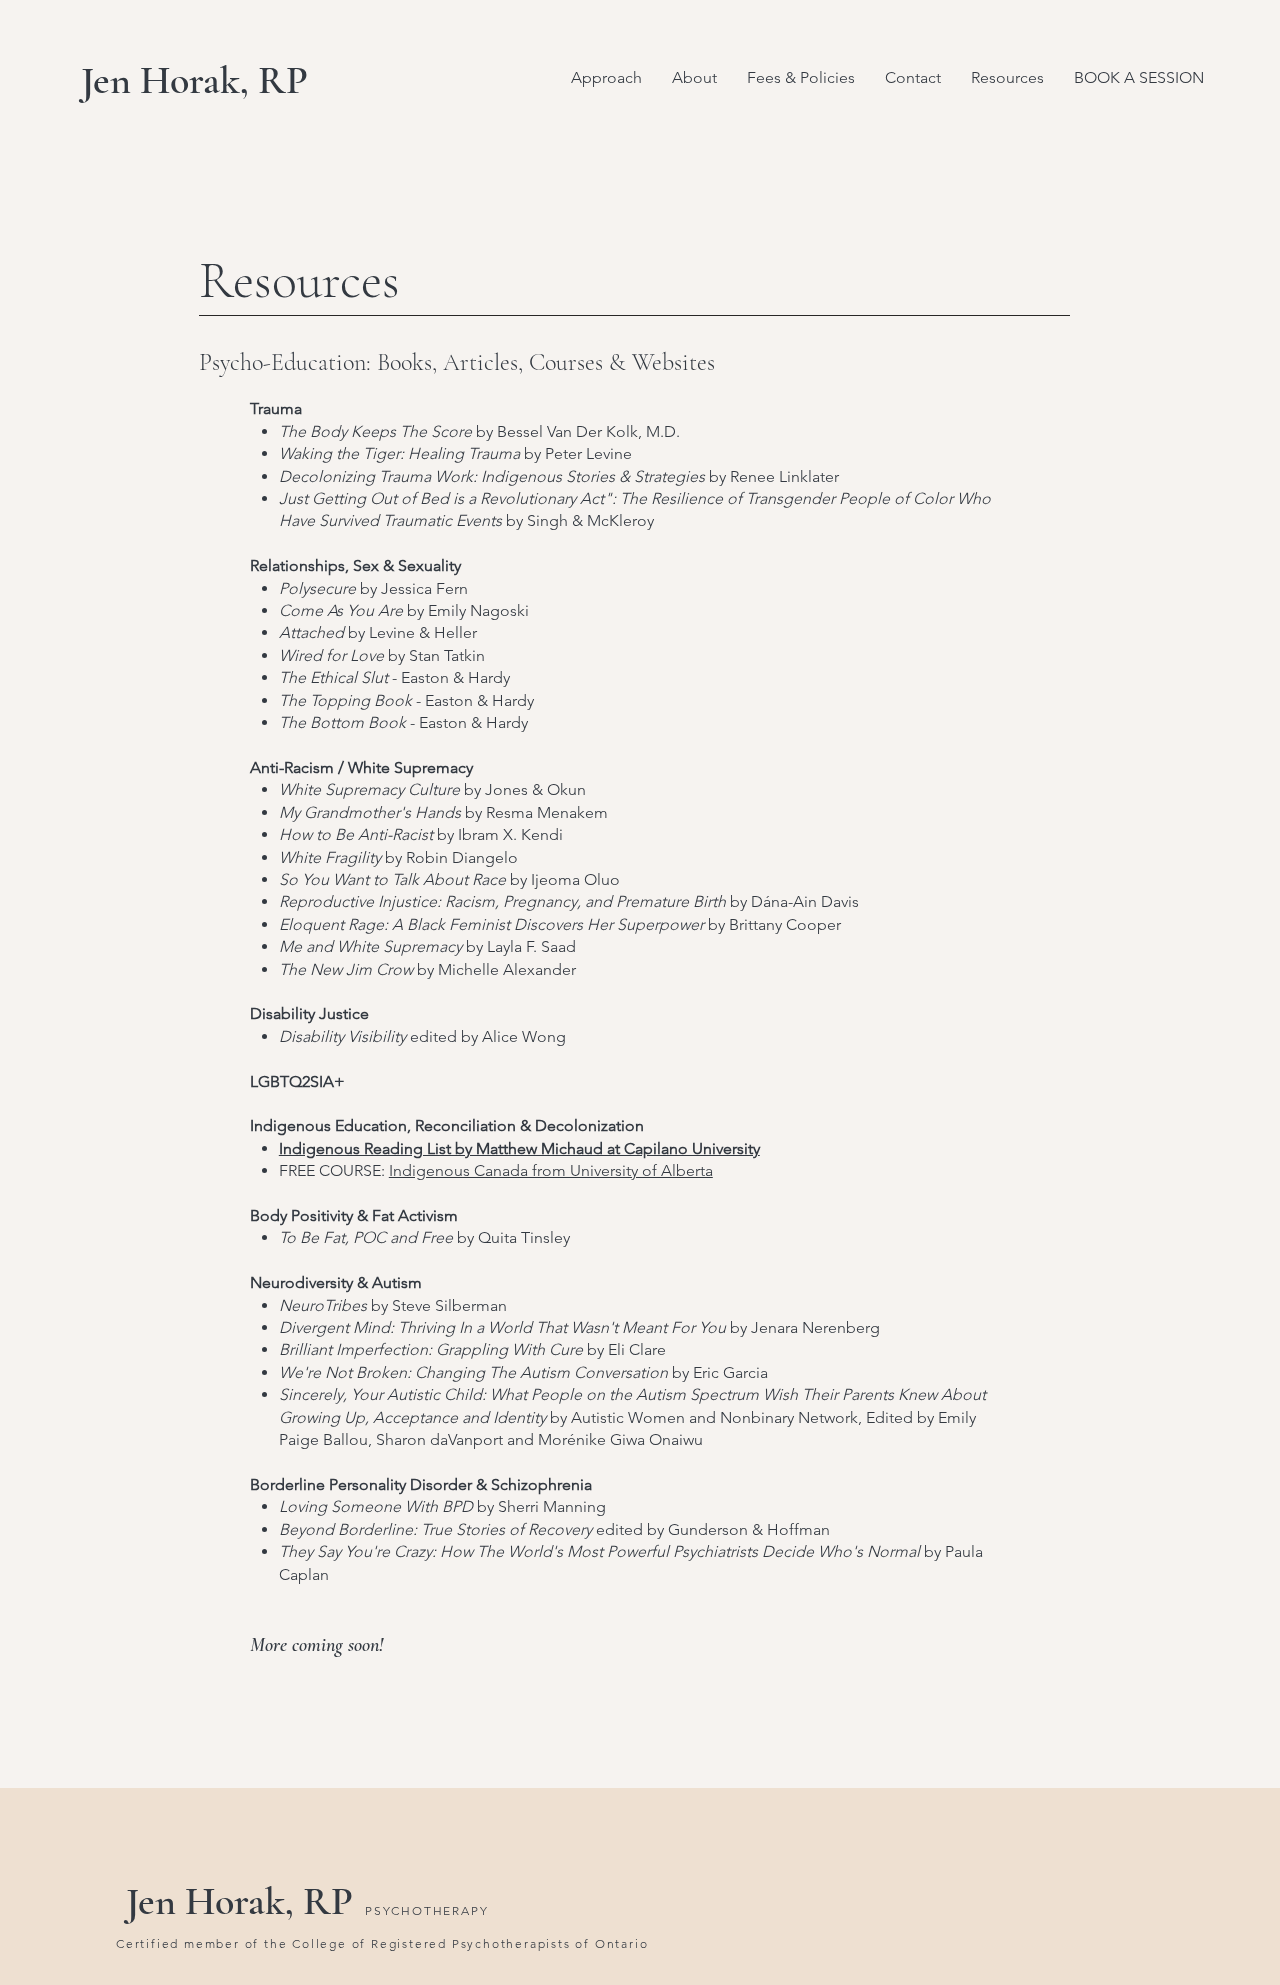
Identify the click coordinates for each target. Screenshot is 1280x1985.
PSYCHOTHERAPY (426, 1910)
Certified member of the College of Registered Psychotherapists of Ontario (382, 1943)
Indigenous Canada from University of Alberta (551, 1170)
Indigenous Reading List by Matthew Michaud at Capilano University (519, 1148)
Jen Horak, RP (194, 80)
